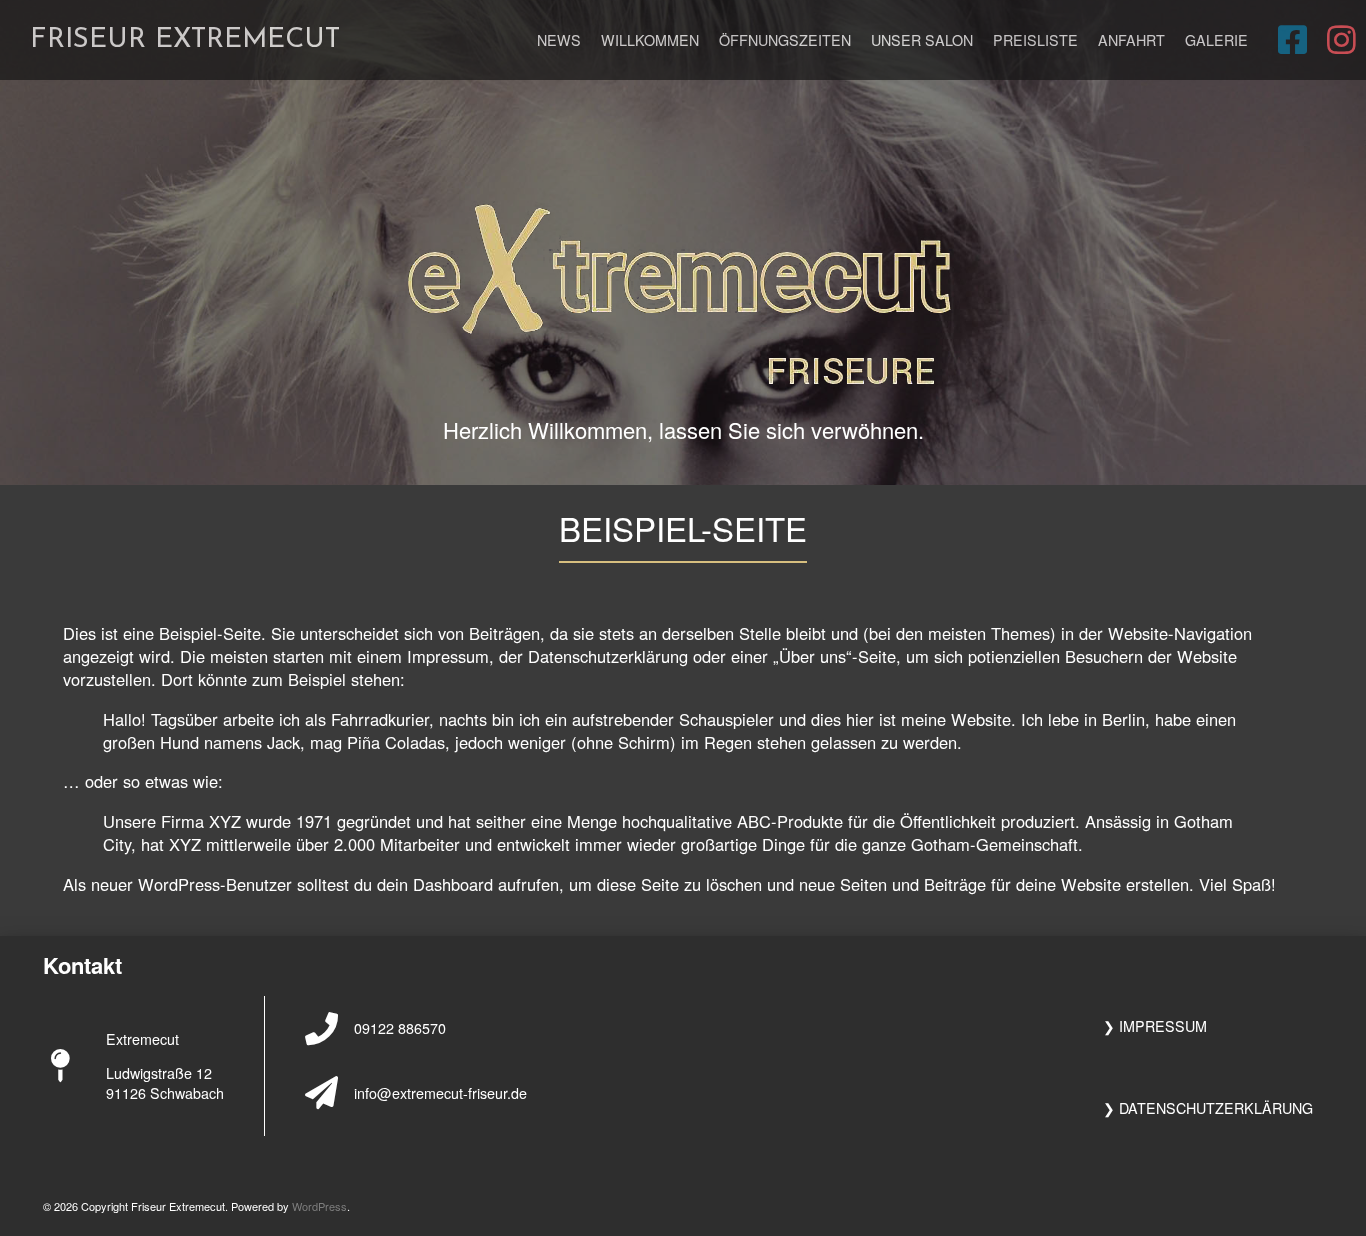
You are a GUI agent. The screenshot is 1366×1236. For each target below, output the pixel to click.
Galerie (1216, 40)
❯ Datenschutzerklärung (1208, 1108)
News (559, 40)
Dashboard (453, 884)
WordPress (319, 1206)
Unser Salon (922, 40)
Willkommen (650, 40)
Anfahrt (1131, 40)
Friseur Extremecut (185, 40)
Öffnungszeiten (785, 40)
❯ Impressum (1155, 1026)
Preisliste (1035, 40)
